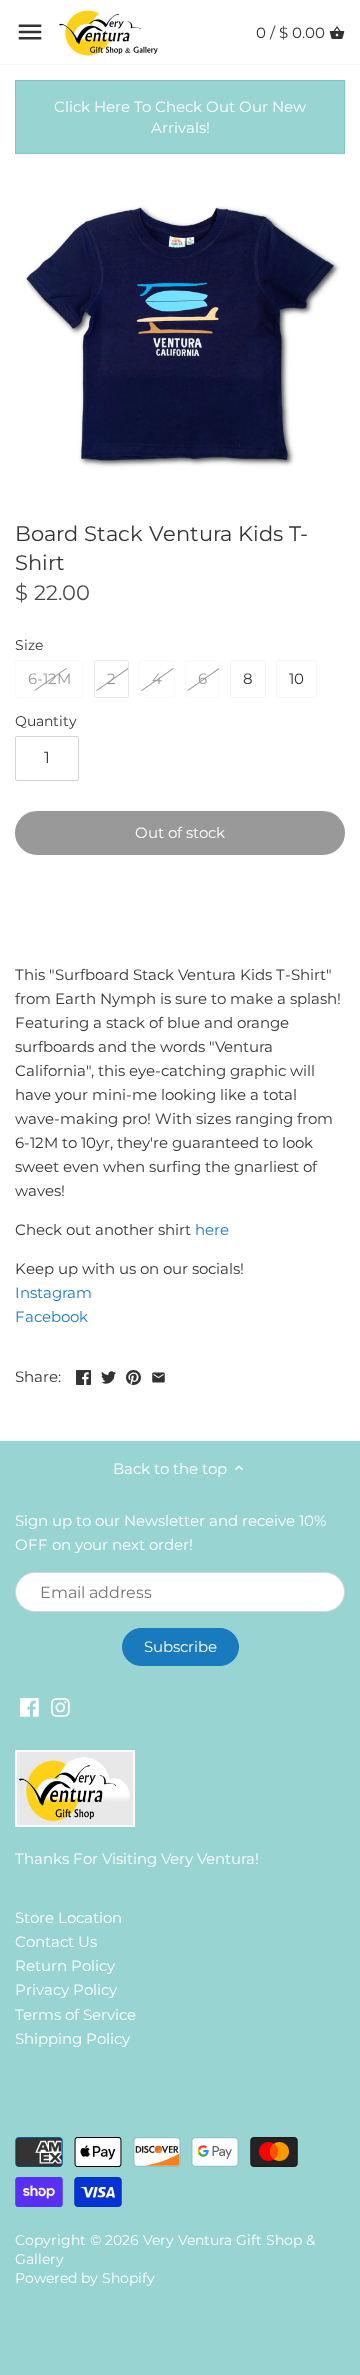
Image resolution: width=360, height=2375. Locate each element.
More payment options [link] (180, 930)
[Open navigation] (30, 32)
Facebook (51, 1316)
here (212, 1229)
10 (296, 678)
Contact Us (56, 1941)
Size (29, 645)
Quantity (46, 721)
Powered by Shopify (85, 2278)
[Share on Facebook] (83, 1374)
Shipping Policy (72, 2038)
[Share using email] (158, 1374)
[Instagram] (60, 1705)
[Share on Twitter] (108, 1374)
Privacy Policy (66, 1989)
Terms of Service (75, 2014)
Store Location (68, 1917)
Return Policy (65, 1965)
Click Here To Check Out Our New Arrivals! (180, 117)
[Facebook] (29, 1705)
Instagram (53, 1292)
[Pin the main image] (133, 1374)
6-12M (49, 678)
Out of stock (180, 832)
